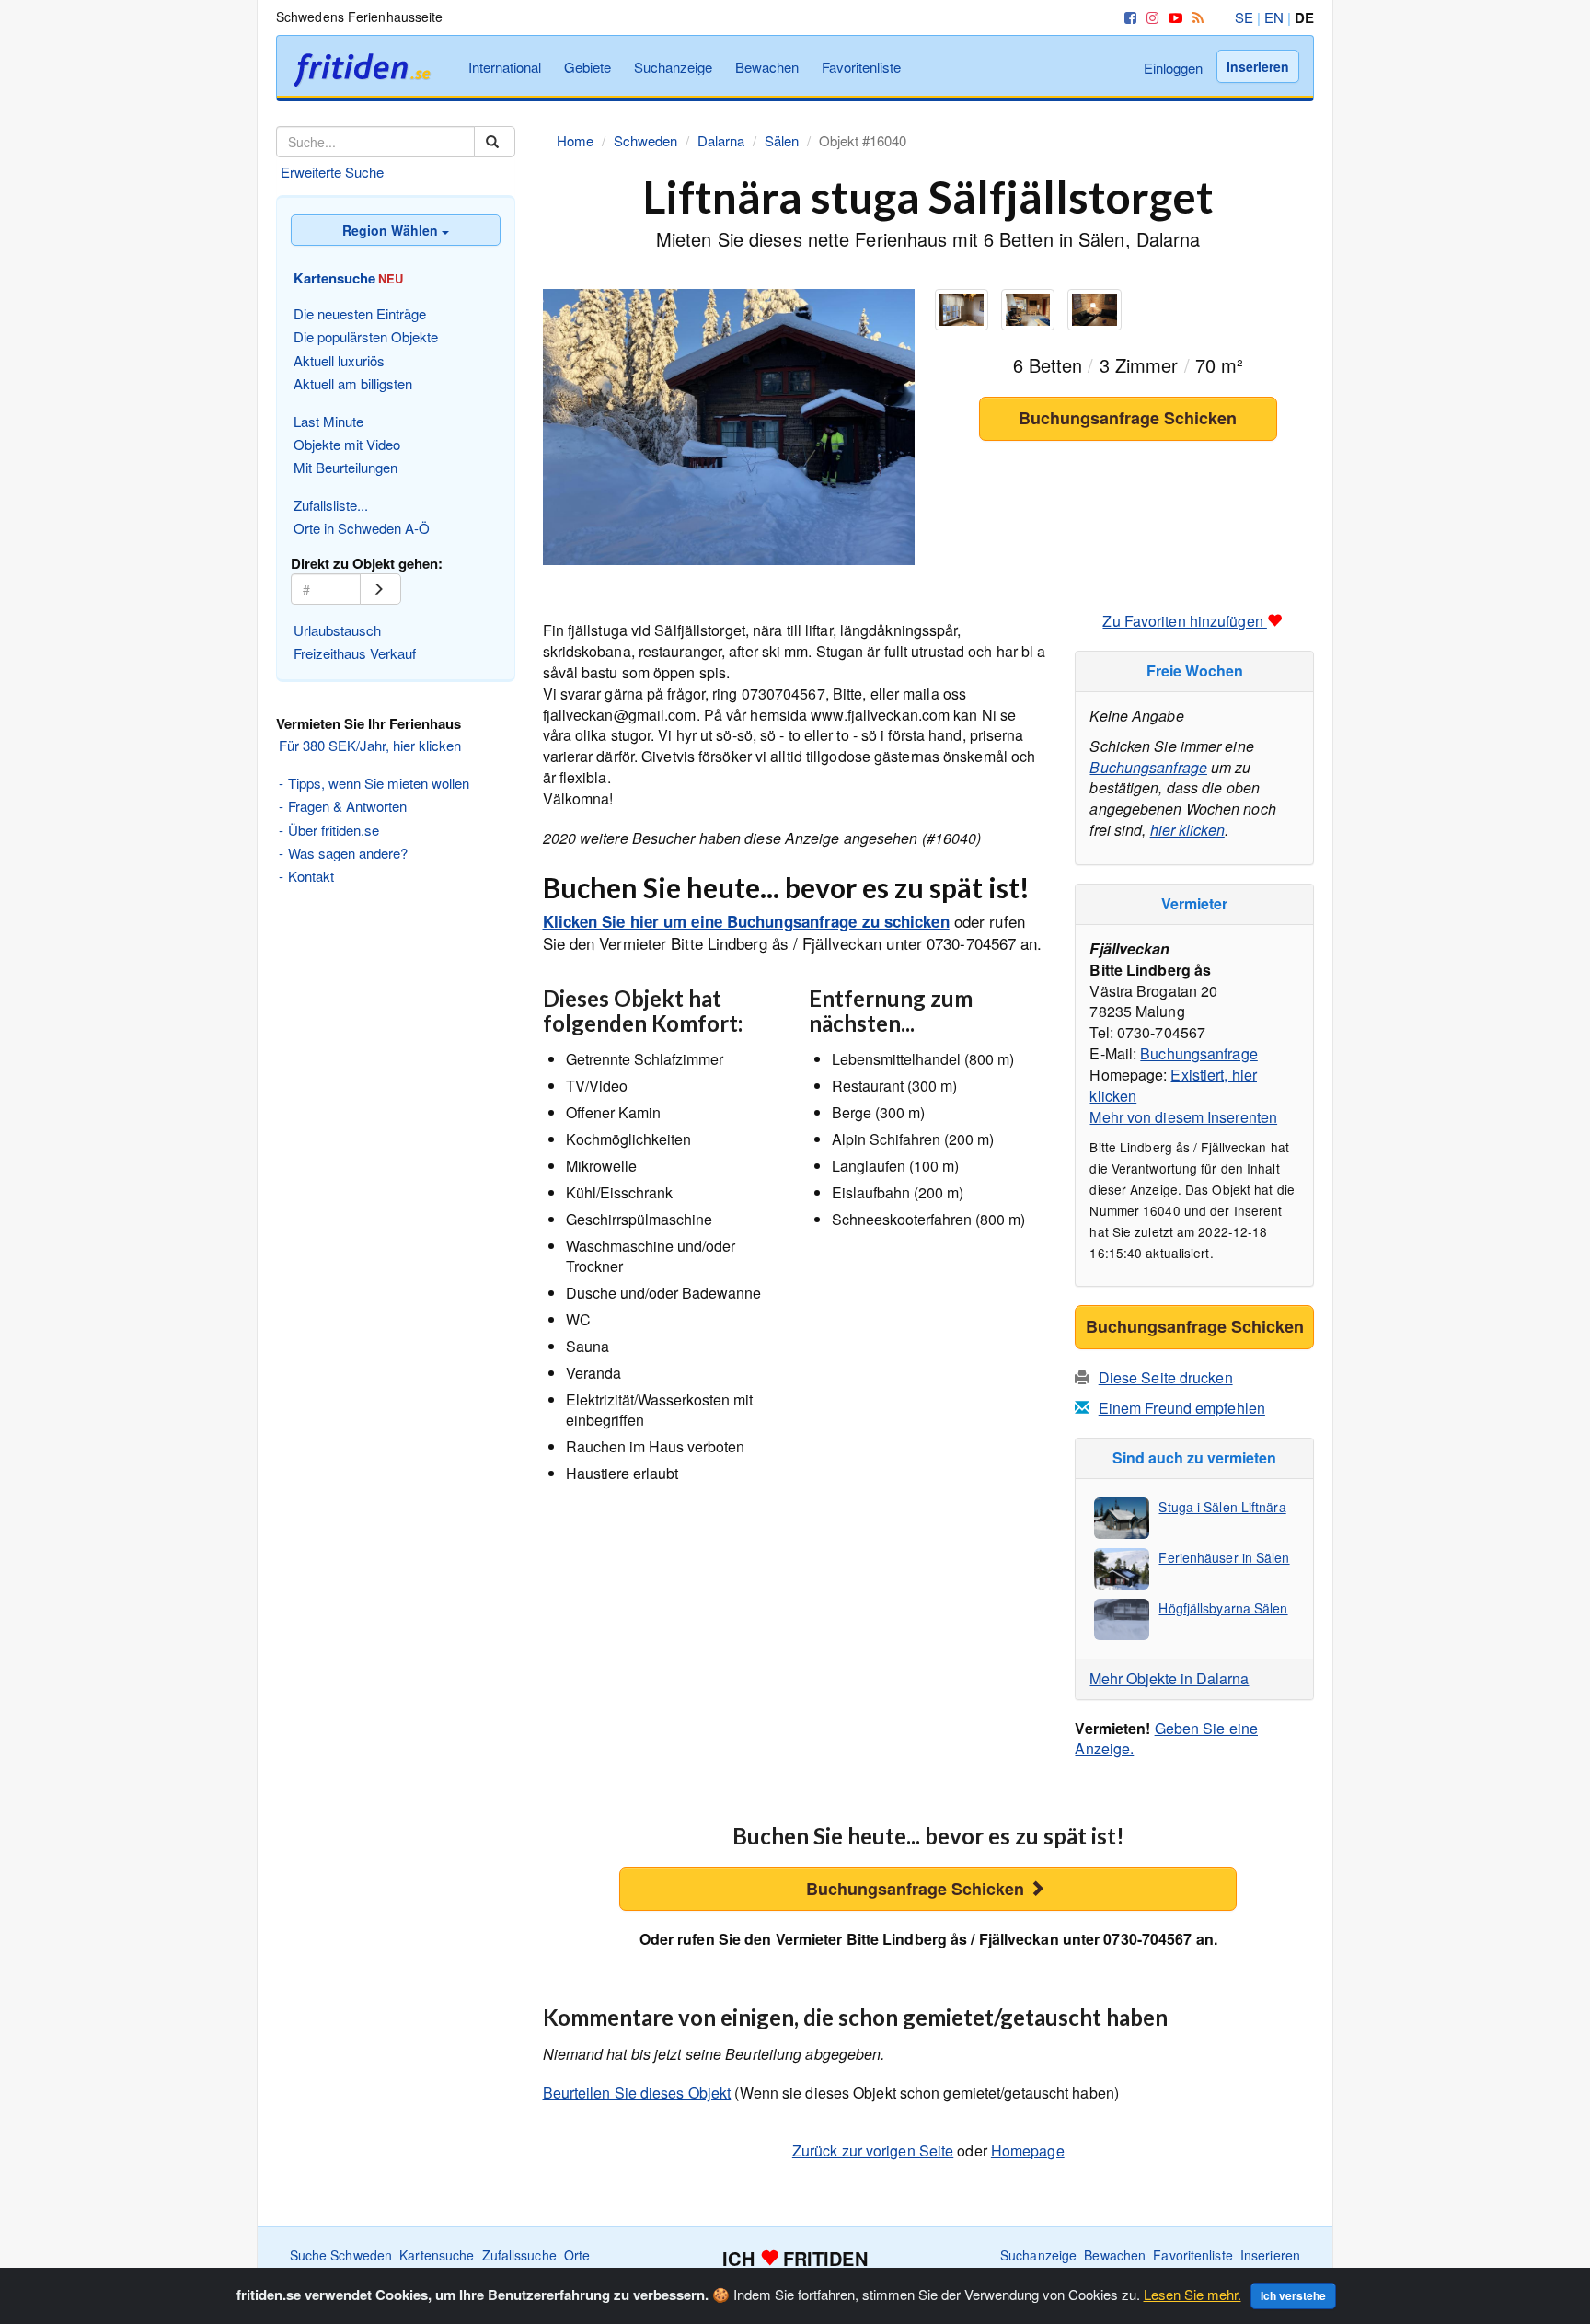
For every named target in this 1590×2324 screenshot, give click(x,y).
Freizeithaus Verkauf (355, 653)
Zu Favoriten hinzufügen (1184, 621)
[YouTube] (1172, 17)
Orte (577, 2255)
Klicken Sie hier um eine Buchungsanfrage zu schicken (746, 921)
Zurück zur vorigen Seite (873, 2151)
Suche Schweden (341, 2255)
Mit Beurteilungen (346, 467)
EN (1274, 17)
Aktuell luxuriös (339, 360)
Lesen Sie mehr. (1192, 2294)
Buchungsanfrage (1148, 767)
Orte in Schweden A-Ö (362, 528)
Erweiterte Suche (332, 172)
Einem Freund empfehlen (1182, 1408)
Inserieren (1258, 66)
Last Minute (328, 421)
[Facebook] (1127, 17)
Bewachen (767, 67)
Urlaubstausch (337, 630)
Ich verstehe (1293, 2295)
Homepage (1028, 2151)
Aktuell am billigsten (353, 383)
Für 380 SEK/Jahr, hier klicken (370, 745)
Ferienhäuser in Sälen (1224, 1557)
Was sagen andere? (348, 853)
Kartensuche (437, 2255)
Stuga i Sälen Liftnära (1222, 1507)
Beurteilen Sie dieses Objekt (637, 2093)
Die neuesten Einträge (360, 313)
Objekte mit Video (347, 444)
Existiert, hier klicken (1173, 1085)
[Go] (380, 589)
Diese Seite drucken (1166, 1377)
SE (1244, 17)
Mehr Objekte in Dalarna (1169, 1678)
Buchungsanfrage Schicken (1128, 418)
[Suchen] (495, 142)
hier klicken (1187, 830)
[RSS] (1195, 17)
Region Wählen (392, 230)
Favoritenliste (861, 67)
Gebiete (588, 67)
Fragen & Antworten (347, 806)
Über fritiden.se (334, 830)
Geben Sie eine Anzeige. (1166, 1739)
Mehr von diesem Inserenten (1183, 1117)
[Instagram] (1149, 17)
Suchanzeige (673, 67)
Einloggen (1173, 68)
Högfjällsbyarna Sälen (1223, 1608)
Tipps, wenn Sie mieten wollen (379, 783)
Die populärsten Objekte (366, 336)
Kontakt (311, 876)
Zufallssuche (519, 2255)
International (505, 67)
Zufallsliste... (331, 505)
